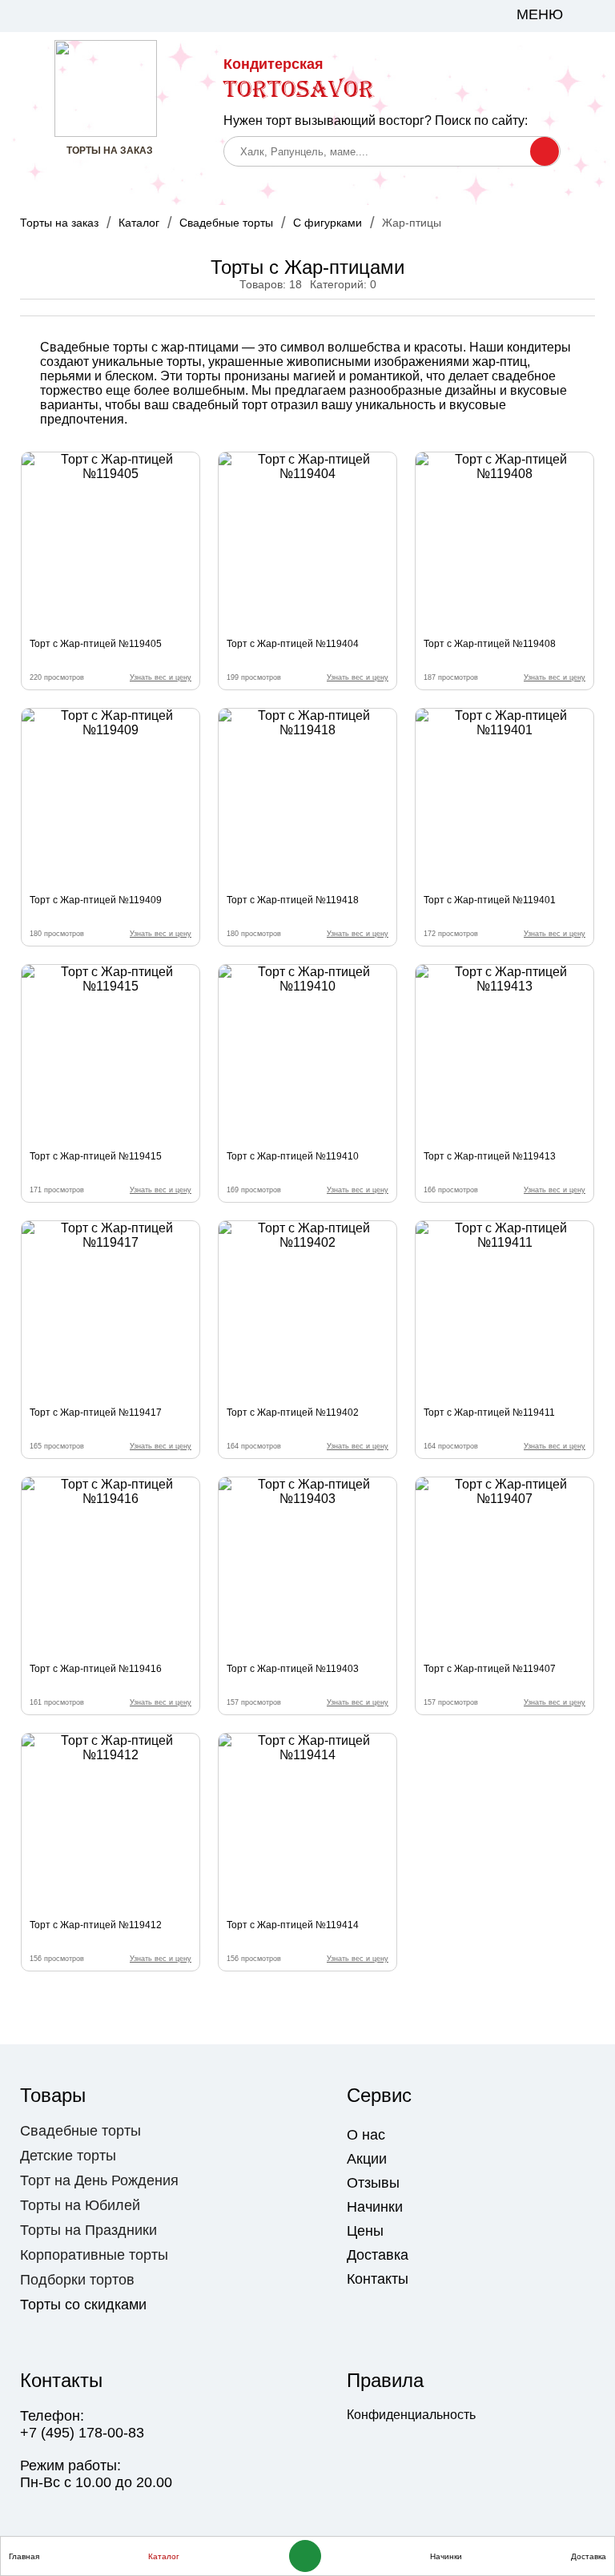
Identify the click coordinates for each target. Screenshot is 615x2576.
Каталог (139, 223)
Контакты (378, 2279)
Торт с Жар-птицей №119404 (293, 644)
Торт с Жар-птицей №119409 (96, 900)
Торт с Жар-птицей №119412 (96, 1925)
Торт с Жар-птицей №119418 (293, 900)
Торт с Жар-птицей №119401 (490, 900)
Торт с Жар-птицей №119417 (96, 1413)
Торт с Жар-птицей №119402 (293, 1413)
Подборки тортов (77, 2280)
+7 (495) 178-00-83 (82, 2433)
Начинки (375, 2207)
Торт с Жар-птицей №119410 (293, 1156)
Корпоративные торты (94, 2255)
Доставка (378, 2255)
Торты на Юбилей (80, 2205)
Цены (365, 2231)
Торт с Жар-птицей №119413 (490, 1156)
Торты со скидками (83, 2305)
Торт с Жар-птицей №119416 (96, 1669)
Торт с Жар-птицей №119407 (490, 1669)
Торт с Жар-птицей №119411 (489, 1413)
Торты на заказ (59, 223)
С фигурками (328, 223)
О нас (366, 2135)
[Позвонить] (305, 2556)
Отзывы (373, 2183)
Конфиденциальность (411, 2415)
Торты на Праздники (88, 2230)
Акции (367, 2159)
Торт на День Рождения (99, 2180)
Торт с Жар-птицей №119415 (96, 1156)
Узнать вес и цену (161, 677)
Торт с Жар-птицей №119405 (96, 644)
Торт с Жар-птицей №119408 (490, 644)
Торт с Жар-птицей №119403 (293, 1669)
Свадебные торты (226, 223)
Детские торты (68, 2156)
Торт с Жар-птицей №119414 (293, 1925)
